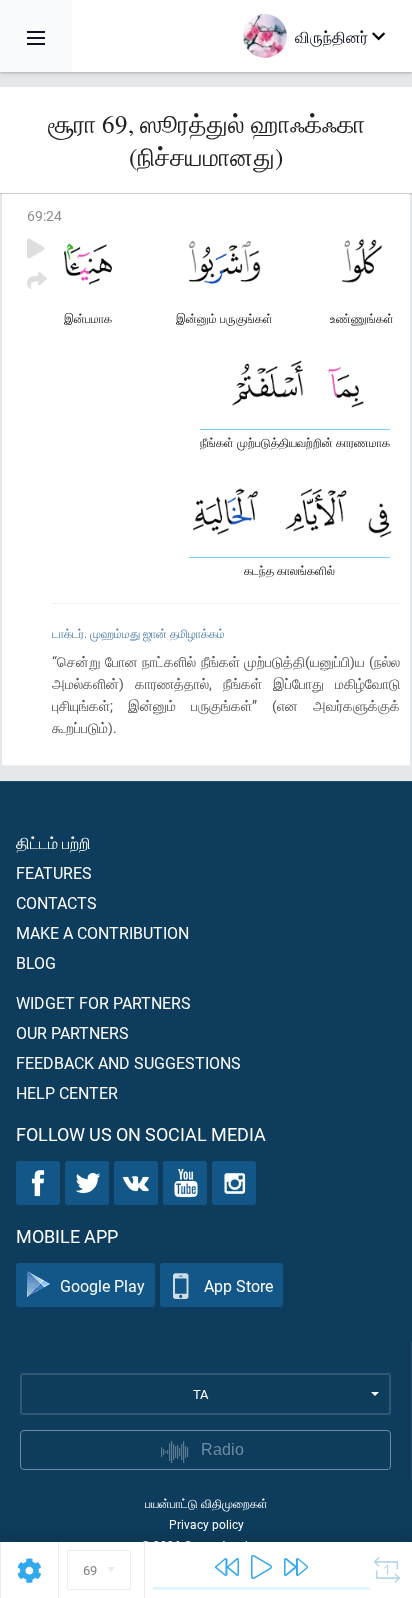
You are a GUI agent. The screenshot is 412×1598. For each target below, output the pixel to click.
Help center (67, 1092)
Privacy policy (206, 1524)
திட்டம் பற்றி (53, 842)
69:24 (44, 215)
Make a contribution (102, 932)
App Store (238, 1285)
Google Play (102, 1285)
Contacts (56, 902)
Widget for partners (103, 1002)
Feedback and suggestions (128, 1062)
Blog (36, 962)
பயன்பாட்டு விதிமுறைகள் (206, 1503)
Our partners (72, 1032)
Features (54, 872)
